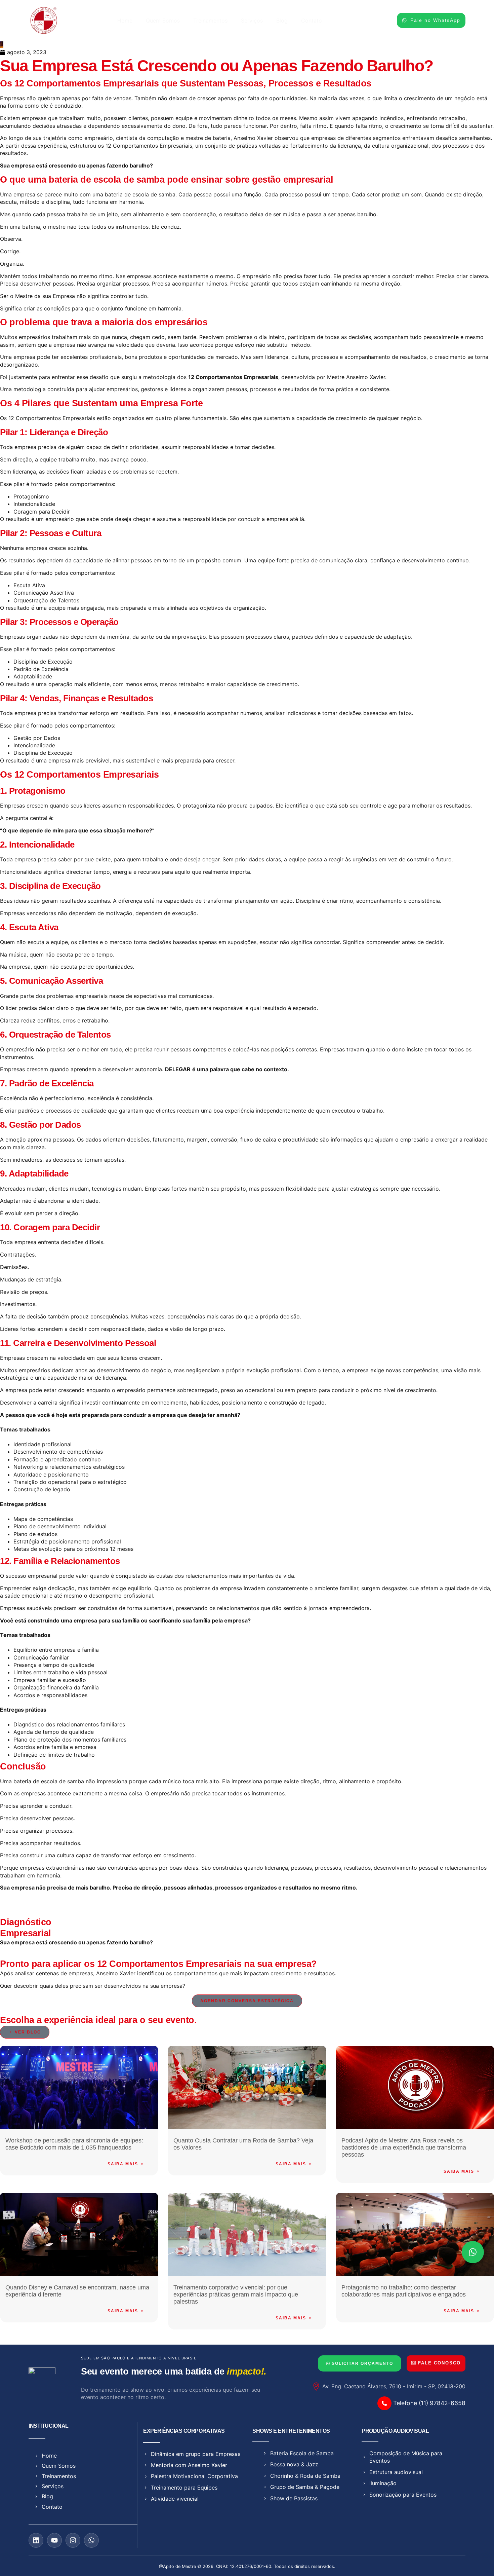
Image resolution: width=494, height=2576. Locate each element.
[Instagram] (73, 2540)
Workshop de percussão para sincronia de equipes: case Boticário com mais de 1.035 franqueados (74, 2144)
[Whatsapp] (91, 2540)
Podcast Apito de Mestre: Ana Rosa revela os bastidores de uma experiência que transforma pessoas (404, 2148)
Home (125, 21)
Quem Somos (163, 21)
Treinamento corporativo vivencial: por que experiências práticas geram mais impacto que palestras (236, 2294)
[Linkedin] (36, 2540)
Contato (312, 21)
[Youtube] (54, 2540)
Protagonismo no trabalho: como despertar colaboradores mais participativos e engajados (404, 2291)
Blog (282, 21)
